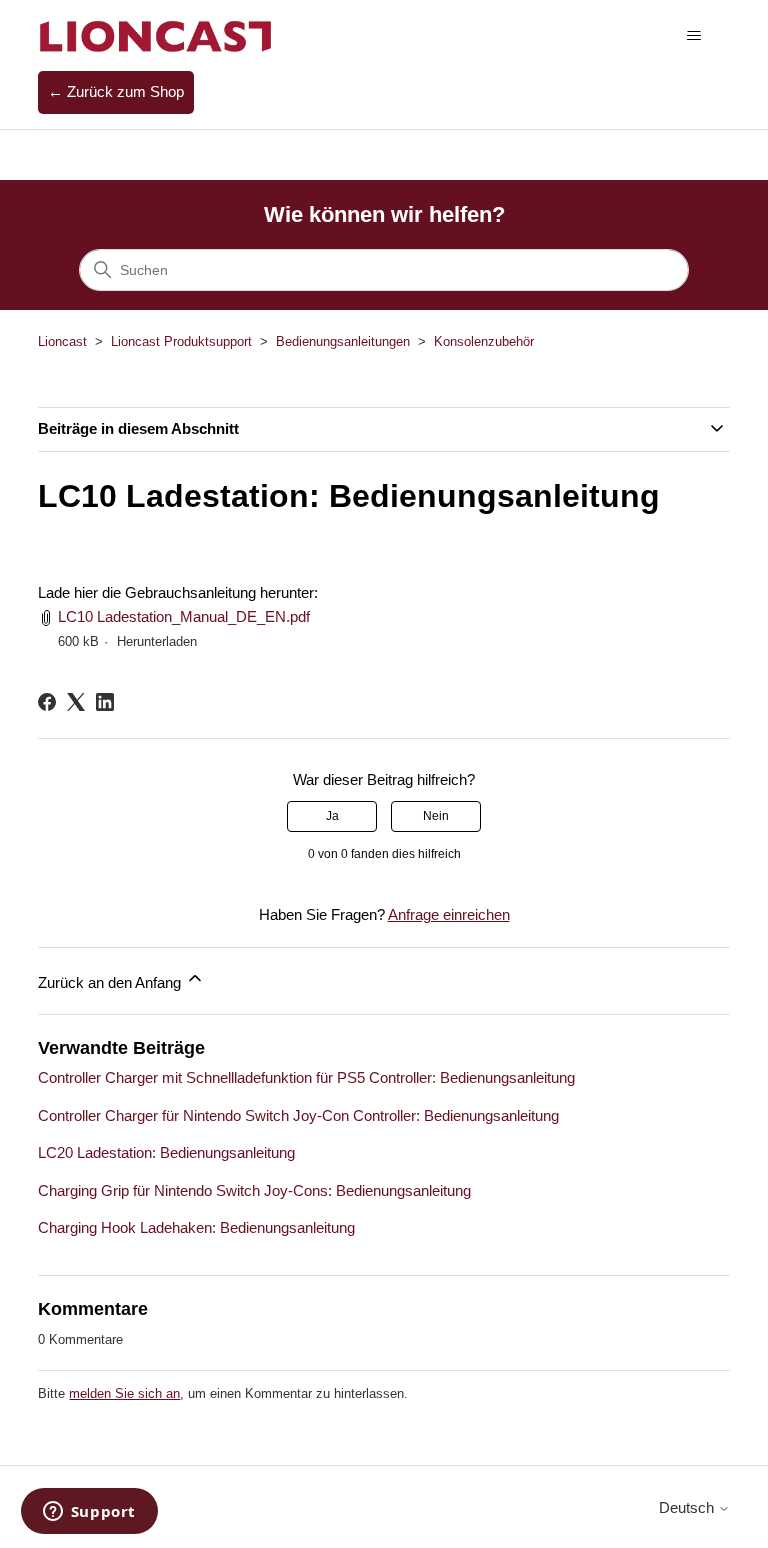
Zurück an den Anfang (111, 982)
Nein (436, 816)
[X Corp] (76, 702)
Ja (332, 816)
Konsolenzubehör (484, 341)
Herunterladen (157, 641)
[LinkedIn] (105, 702)
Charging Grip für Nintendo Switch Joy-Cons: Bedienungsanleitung (254, 1190)
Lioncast (62, 341)
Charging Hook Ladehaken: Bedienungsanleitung (196, 1227)
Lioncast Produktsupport (181, 341)
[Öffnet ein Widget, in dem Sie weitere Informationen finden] (89, 1513)
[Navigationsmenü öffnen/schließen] (694, 36)
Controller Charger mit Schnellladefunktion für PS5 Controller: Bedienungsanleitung (306, 1077)
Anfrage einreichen (449, 914)
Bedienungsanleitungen (343, 341)
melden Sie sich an (124, 1393)
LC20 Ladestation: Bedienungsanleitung (166, 1152)
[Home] (156, 35)
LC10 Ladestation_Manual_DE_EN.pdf (184, 616)
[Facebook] (47, 702)
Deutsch (688, 1507)
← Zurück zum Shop (116, 91)
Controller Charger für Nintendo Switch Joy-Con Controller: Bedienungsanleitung (298, 1115)
